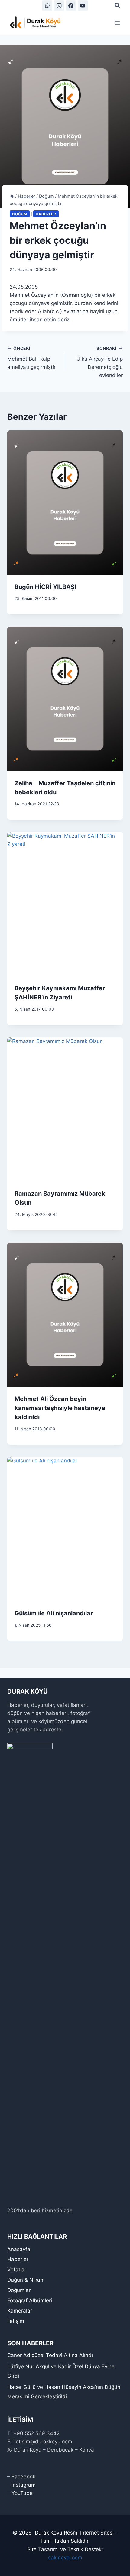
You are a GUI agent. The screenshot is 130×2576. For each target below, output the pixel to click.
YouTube (22, 2493)
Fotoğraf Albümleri (30, 2300)
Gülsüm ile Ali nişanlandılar (54, 1613)
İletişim (16, 2321)
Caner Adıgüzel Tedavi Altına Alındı (50, 2355)
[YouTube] (83, 5)
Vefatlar (17, 2270)
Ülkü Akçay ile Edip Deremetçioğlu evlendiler (100, 362)
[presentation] (65, 503)
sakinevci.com (65, 2558)
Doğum (20, 214)
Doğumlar (19, 2290)
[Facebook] (71, 5)
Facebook (23, 2477)
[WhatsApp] (47, 5)
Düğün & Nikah (25, 2280)
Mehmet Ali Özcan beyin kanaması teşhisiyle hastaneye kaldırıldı (60, 1408)
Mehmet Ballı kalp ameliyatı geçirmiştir (31, 358)
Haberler (46, 214)
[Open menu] (117, 23)
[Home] (12, 196)
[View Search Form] (117, 5)
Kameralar (20, 2311)
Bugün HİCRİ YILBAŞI (45, 587)
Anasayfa (19, 2249)
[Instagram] (59, 5)
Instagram (24, 2485)
